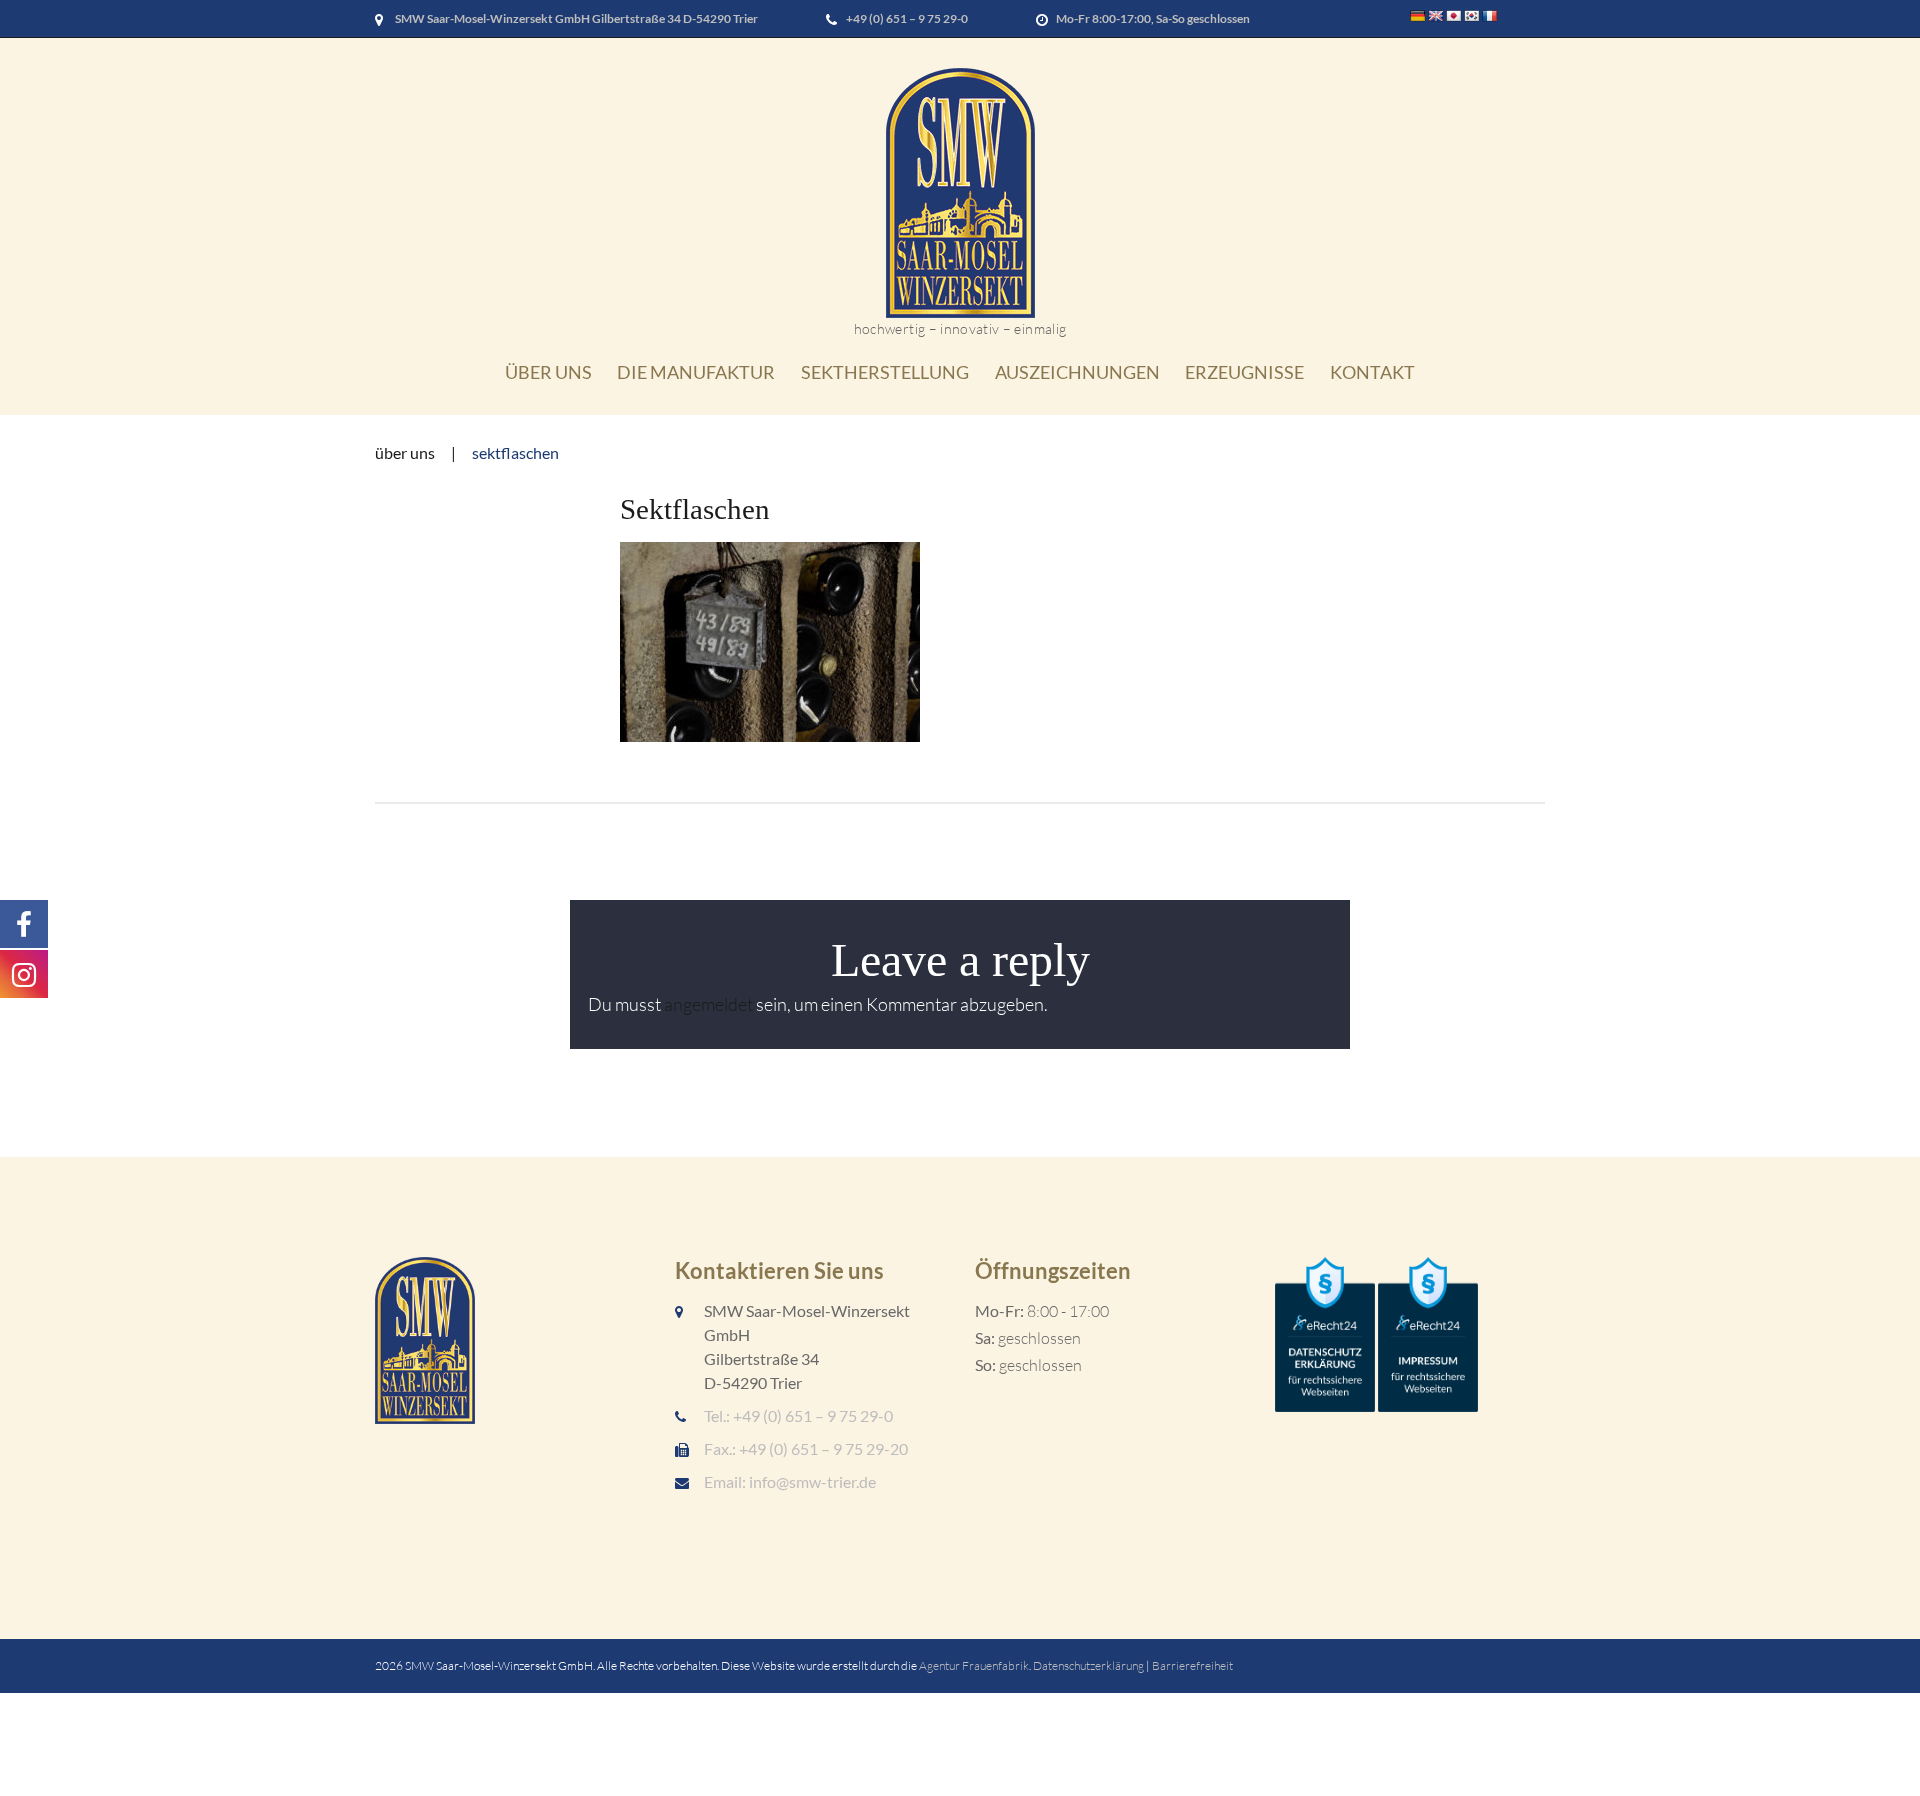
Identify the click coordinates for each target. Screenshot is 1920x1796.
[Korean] (1472, 16)
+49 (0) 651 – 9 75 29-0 (907, 18)
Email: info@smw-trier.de (790, 1481)
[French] (1490, 16)
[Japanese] (1454, 16)
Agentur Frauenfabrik (974, 1665)
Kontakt (1372, 372)
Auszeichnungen (1077, 372)
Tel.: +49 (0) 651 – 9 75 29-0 (798, 1415)
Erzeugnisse (1244, 372)
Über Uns (548, 372)
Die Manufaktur (696, 372)
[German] (1418, 16)
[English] (1436, 16)
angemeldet (708, 1004)
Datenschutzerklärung (1088, 1665)
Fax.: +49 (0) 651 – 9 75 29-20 (806, 1448)
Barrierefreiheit (1192, 1665)
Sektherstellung (885, 372)
